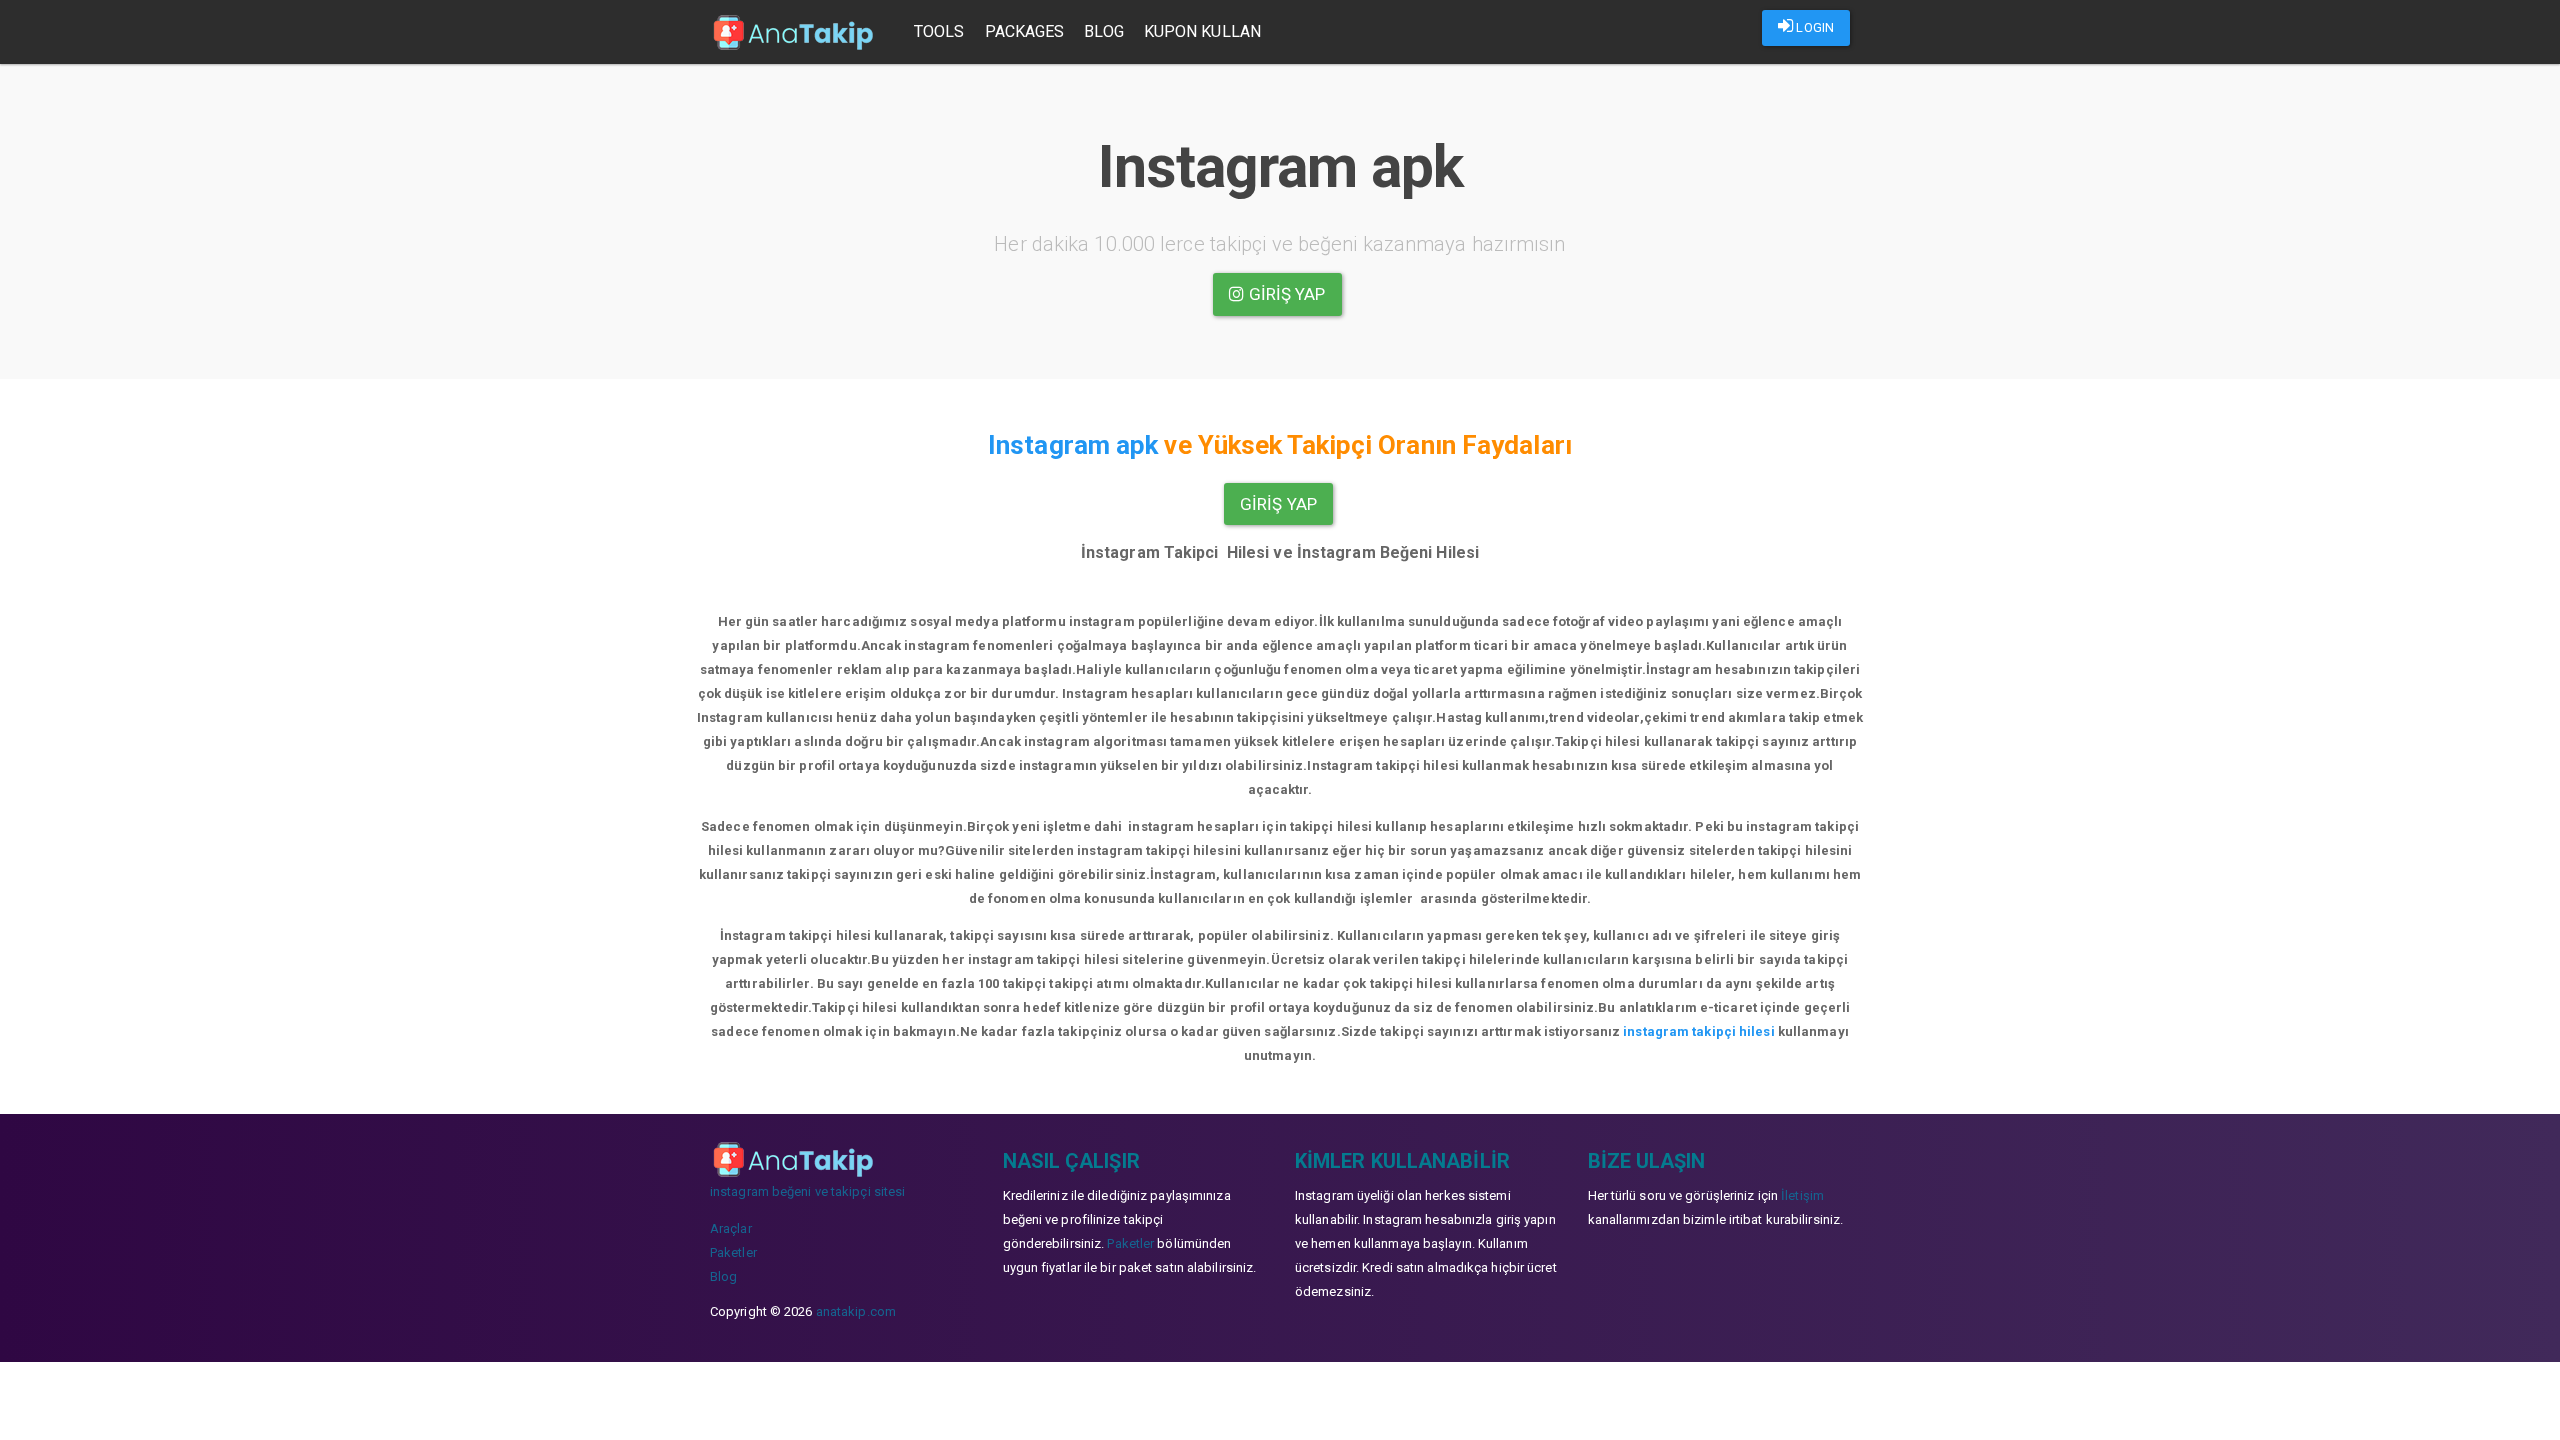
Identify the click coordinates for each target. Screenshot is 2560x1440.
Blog (1103, 31)
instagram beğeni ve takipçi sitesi (807, 1191)
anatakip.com (856, 1311)
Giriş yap (1285, 294)
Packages (1025, 31)
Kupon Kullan (1202, 31)
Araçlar (731, 1228)
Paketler (733, 1252)
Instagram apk (1073, 445)
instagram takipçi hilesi (1698, 1031)
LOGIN (1813, 27)
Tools (939, 31)
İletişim (1802, 1195)
